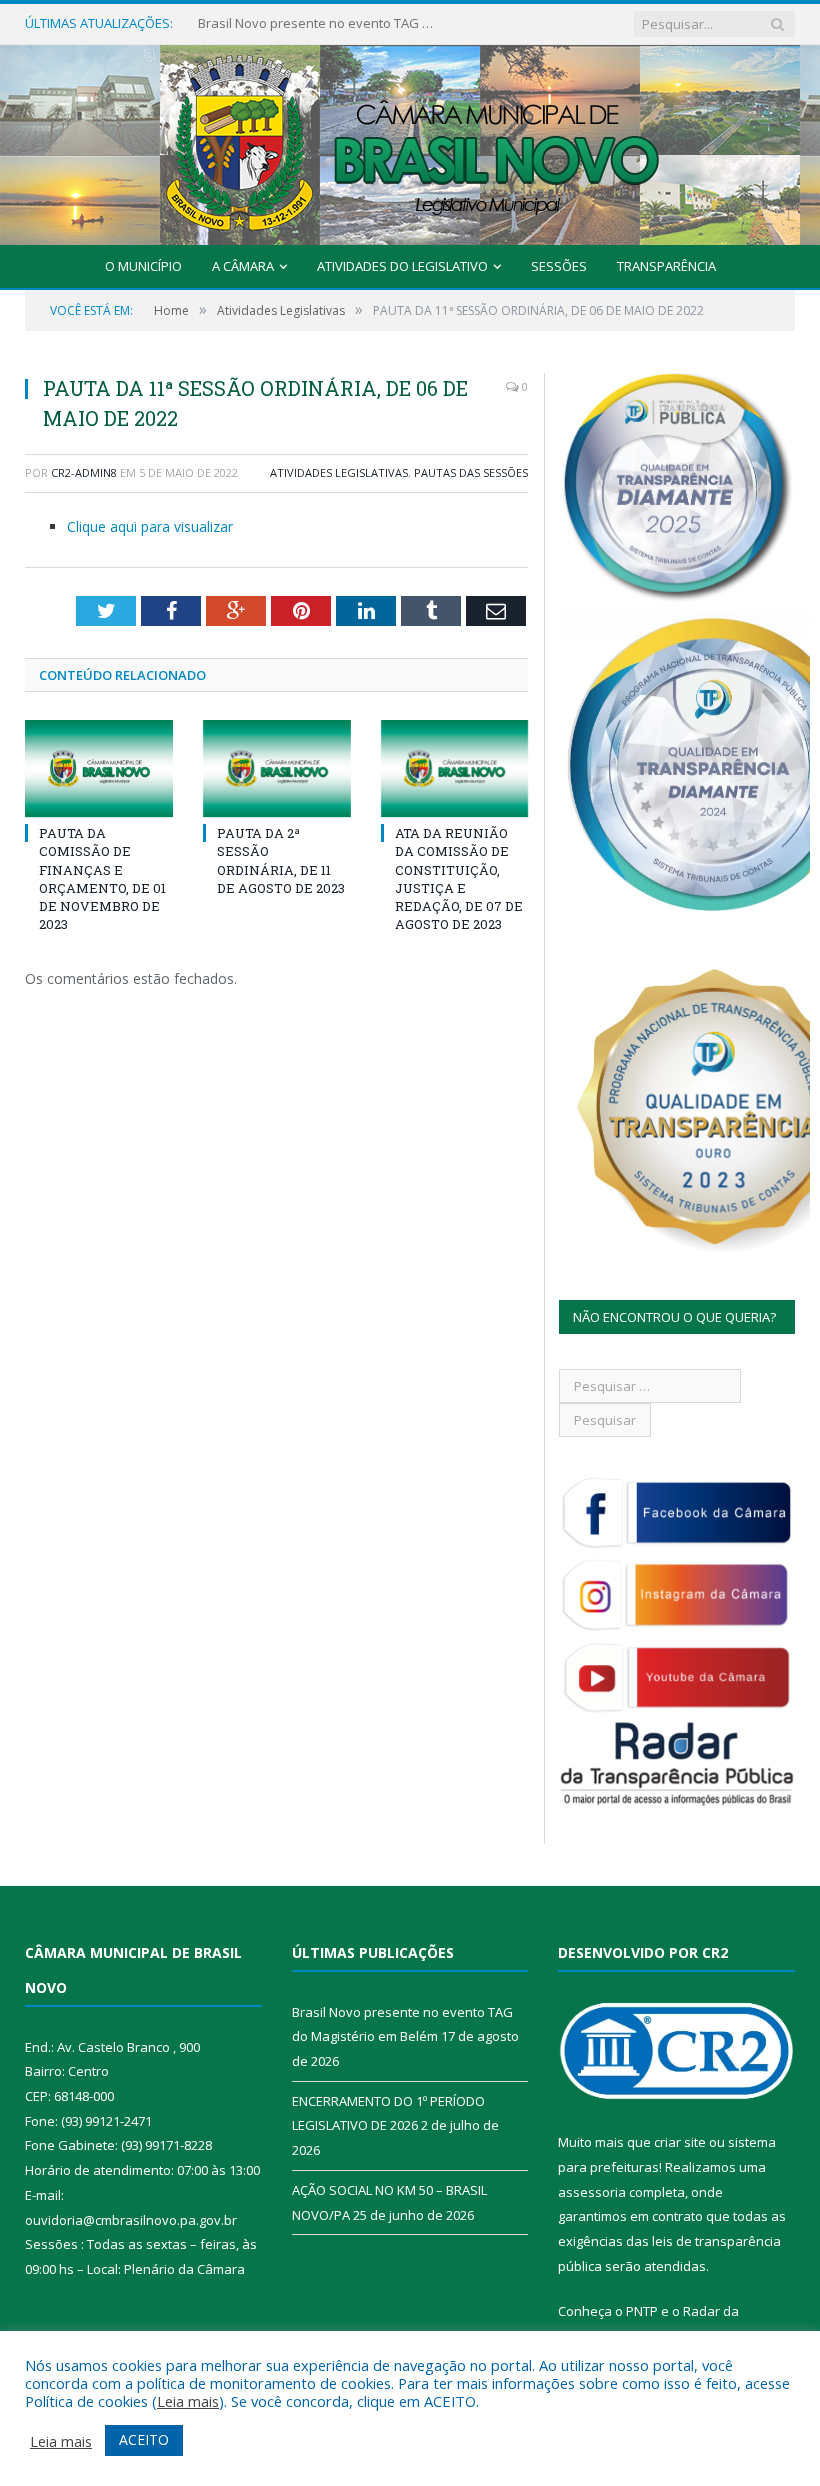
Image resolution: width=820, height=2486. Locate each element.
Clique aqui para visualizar (150, 526)
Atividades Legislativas (339, 472)
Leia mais (188, 2401)
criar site (680, 2142)
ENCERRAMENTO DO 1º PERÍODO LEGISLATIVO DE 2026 (318, 23)
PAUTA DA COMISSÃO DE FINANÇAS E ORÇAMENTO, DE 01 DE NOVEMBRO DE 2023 (102, 878)
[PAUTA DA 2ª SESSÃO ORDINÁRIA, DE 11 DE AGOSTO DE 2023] (277, 768)
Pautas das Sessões (471, 472)
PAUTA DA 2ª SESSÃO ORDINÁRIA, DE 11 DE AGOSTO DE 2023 (281, 860)
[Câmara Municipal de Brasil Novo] (410, 140)
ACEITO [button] (144, 2439)
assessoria (592, 2192)
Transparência (666, 266)
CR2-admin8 (84, 472)
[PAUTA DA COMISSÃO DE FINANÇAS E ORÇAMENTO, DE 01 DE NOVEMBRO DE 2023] (99, 768)
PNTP (642, 2311)
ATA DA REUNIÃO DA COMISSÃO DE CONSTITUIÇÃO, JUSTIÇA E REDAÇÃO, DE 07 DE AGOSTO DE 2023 (459, 878)
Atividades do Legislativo (402, 266)
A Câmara (243, 266)
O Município (143, 266)
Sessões (559, 266)
